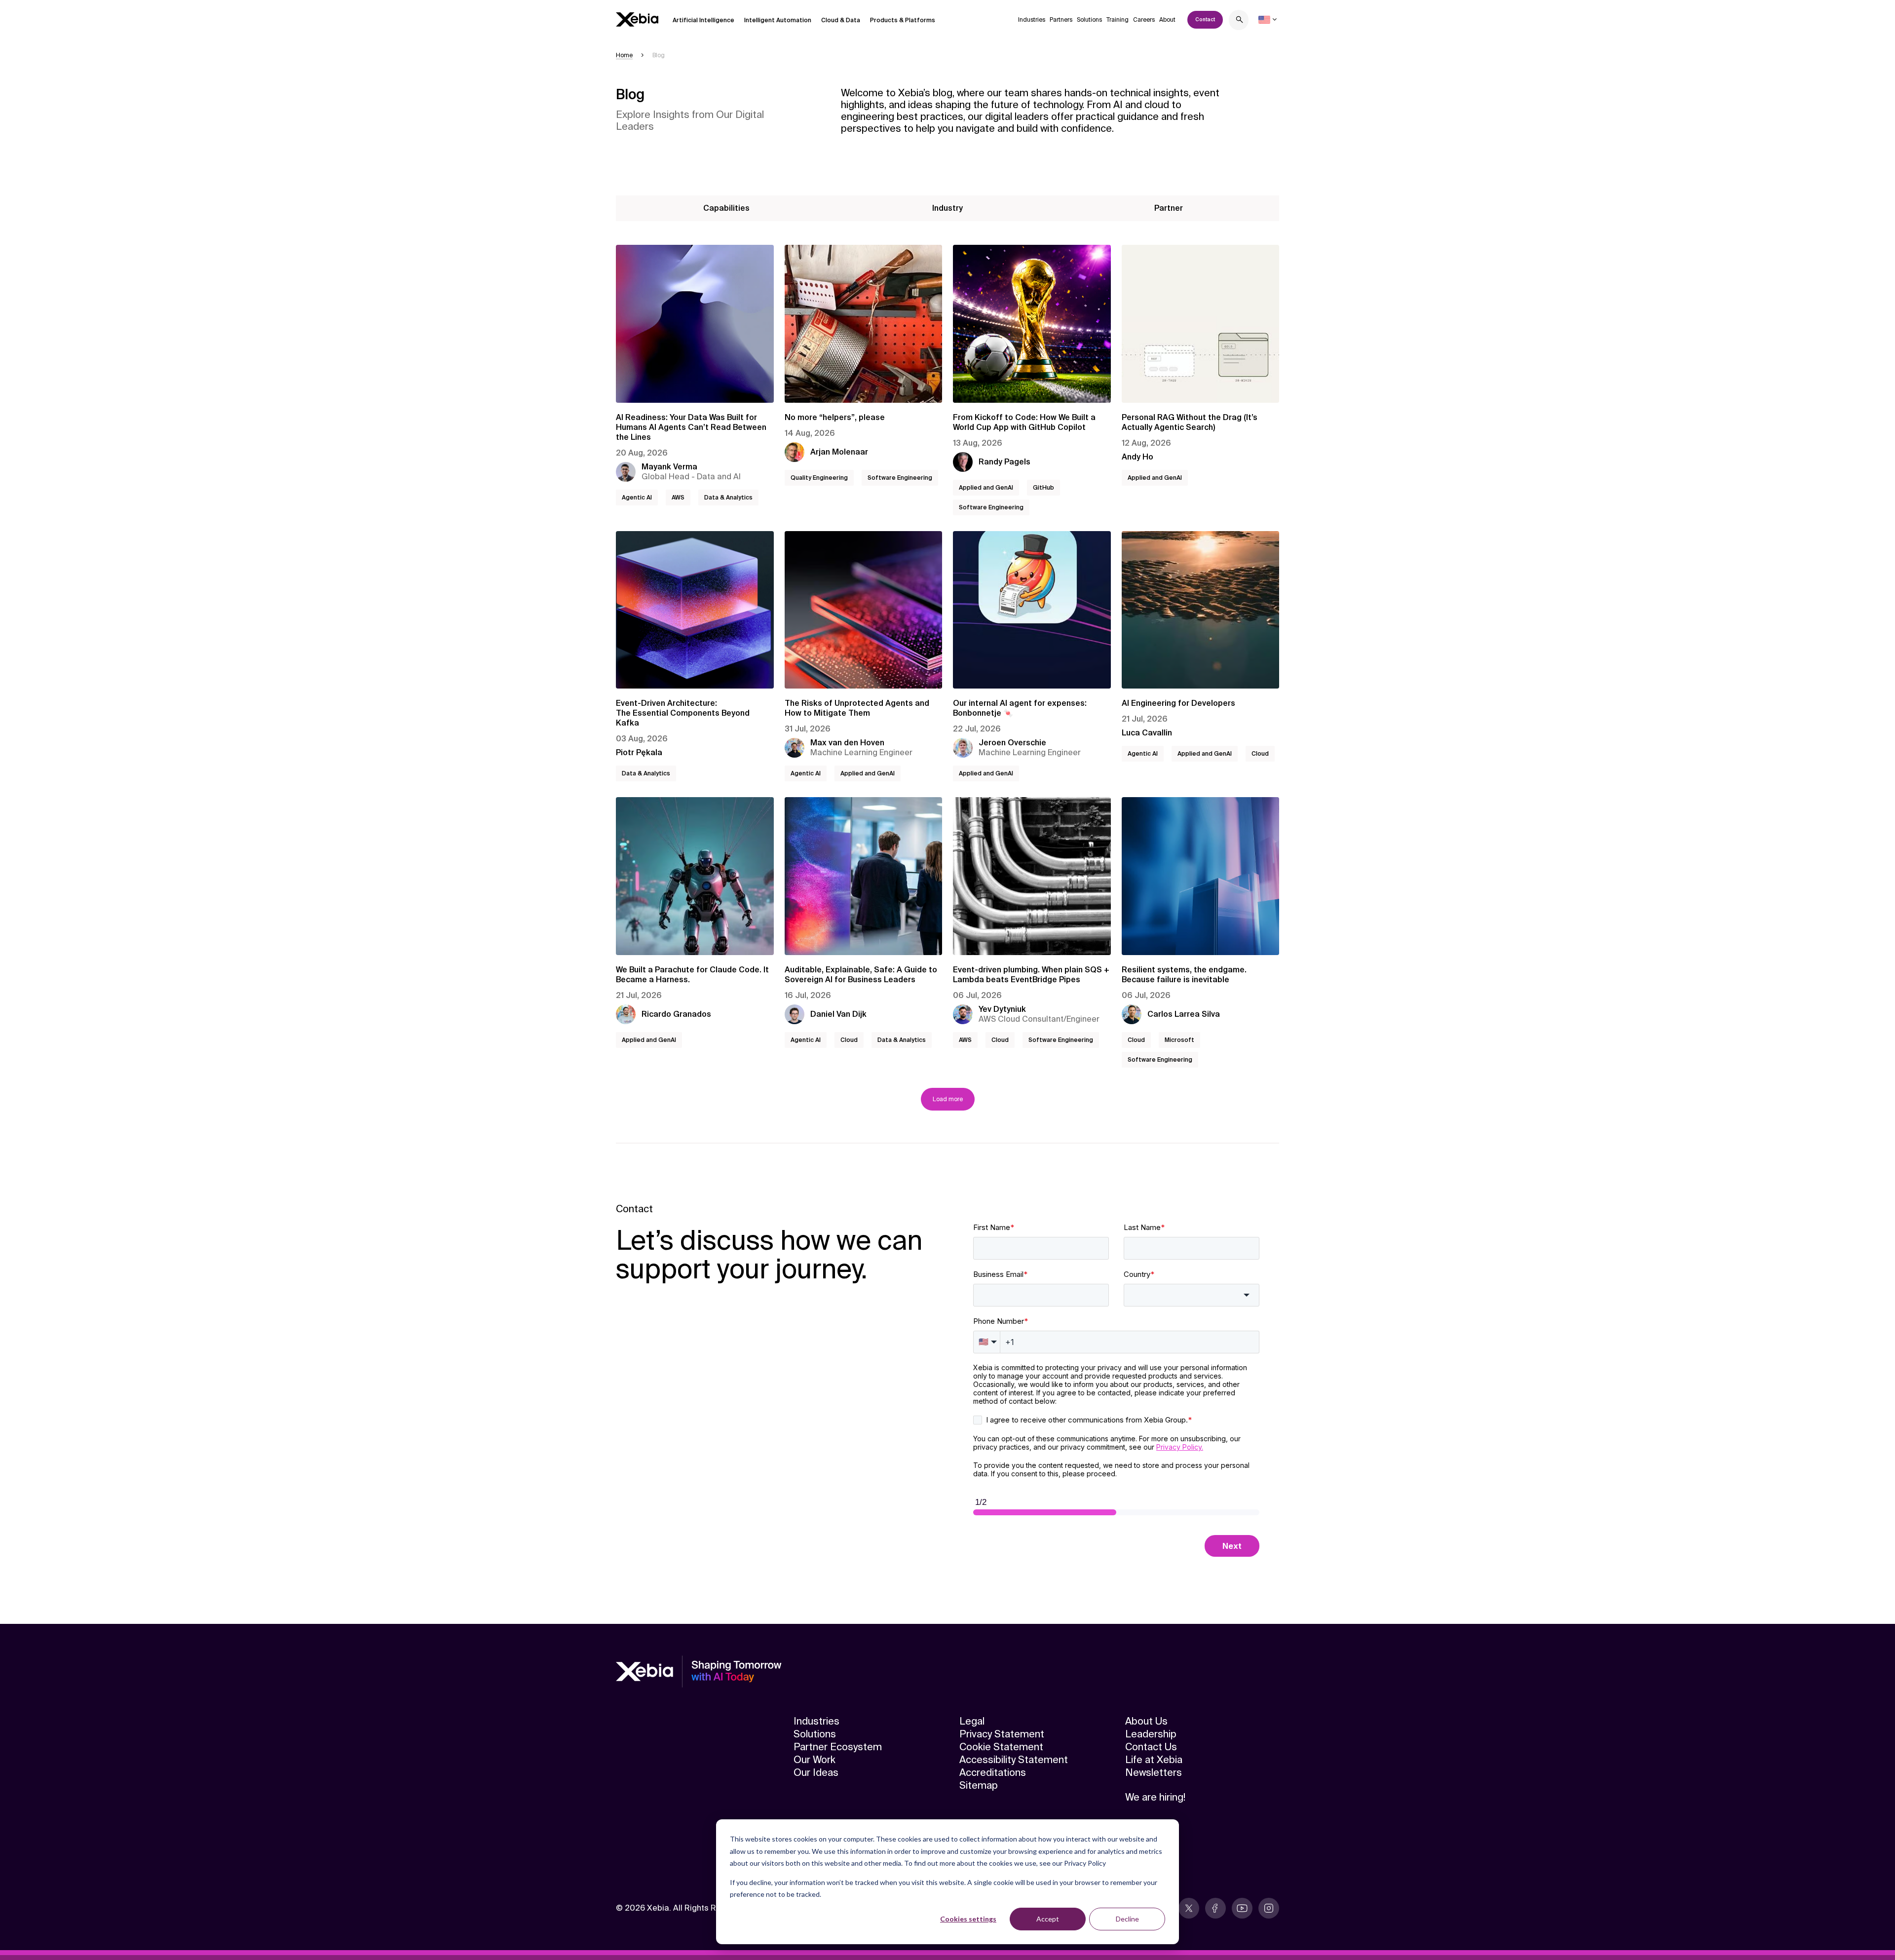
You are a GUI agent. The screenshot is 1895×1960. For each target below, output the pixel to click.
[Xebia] (637, 19)
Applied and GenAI (986, 488)
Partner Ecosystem (838, 1747)
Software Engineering (900, 478)
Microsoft (1179, 1040)
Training (1118, 20)
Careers (1144, 20)
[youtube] (1242, 1908)
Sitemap (979, 1785)
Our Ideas (816, 1772)
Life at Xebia (1154, 1760)
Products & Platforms (903, 20)
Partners (1061, 20)
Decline (1127, 1919)
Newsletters (1154, 1772)
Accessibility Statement (1014, 1760)
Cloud (1260, 754)
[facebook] (1215, 1908)
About (1167, 20)
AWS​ (678, 498)
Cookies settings (968, 1919)
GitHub (1043, 488)
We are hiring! (1155, 1797)
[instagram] (1269, 1908)
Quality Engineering (819, 478)
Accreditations (993, 1772)
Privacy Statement (1002, 1734)
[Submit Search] (1240, 21)
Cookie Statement (1001, 1747)
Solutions (1089, 20)
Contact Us (1151, 1747)
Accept (1048, 1919)
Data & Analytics (728, 498)
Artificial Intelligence (703, 20)
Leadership (1151, 1734)
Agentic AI (637, 498)
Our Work (815, 1760)
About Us (1146, 1721)
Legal (972, 1721)
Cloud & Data (841, 20)
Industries (1032, 20)
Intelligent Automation (778, 20)
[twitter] (1189, 1908)
